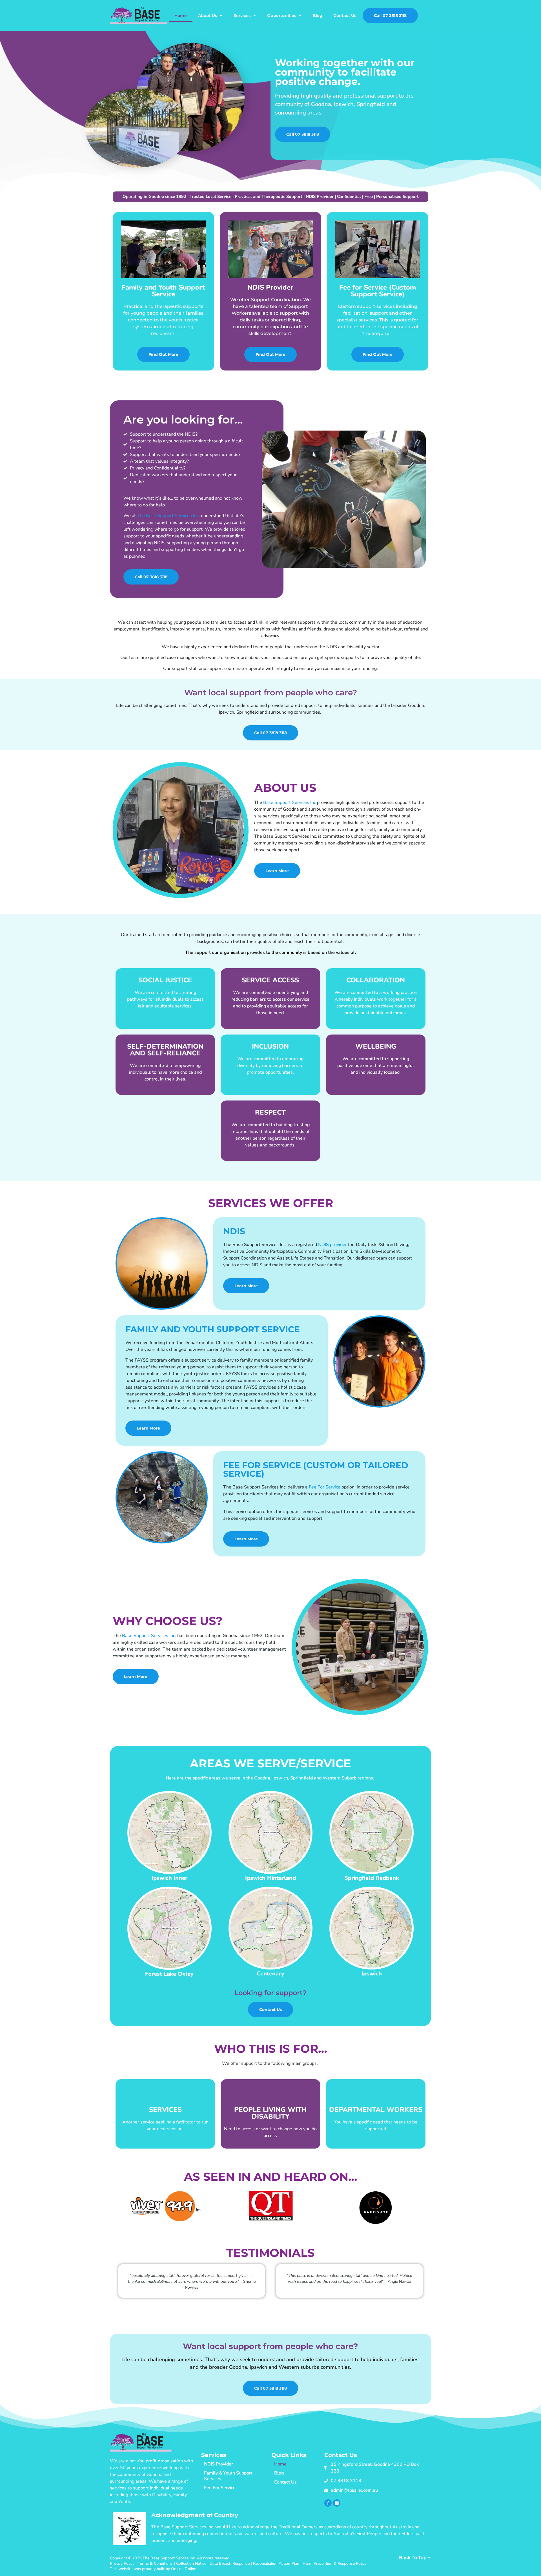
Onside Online (184, 2569)
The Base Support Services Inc (168, 516)
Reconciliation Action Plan (276, 2563)
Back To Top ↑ (415, 2558)
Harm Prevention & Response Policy (335, 2563)
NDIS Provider (219, 2464)
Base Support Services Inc (290, 802)
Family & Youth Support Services (228, 2476)
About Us (208, 16)
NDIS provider (332, 1245)
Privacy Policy (122, 2563)
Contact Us (345, 16)
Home (181, 16)
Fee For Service (325, 1487)
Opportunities (282, 16)
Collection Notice (191, 2563)
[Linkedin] (337, 2503)
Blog (318, 16)
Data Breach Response (230, 2563)
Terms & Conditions (155, 2563)
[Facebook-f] (328, 2503)
